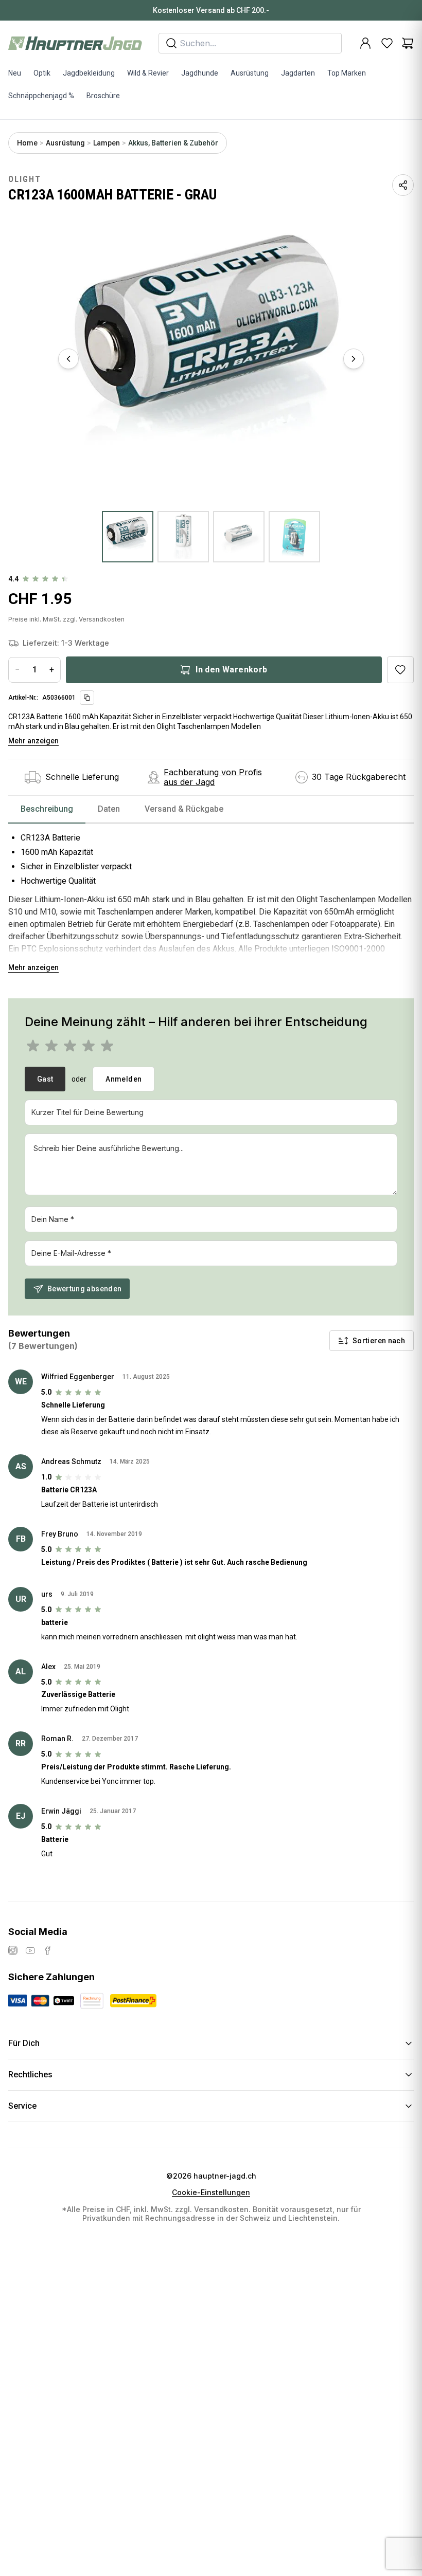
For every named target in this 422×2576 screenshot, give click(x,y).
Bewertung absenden (84, 1289)
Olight (25, 179)
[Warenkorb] (408, 43)
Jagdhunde (200, 73)
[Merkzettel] (387, 43)
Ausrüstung (250, 73)
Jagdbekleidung (89, 73)
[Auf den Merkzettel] (400, 670)
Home (27, 143)
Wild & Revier (148, 73)
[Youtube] (30, 1950)
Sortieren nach (379, 1341)
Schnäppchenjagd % (41, 96)
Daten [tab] (109, 809)
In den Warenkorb (231, 670)
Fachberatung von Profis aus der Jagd (213, 777)
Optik (42, 73)
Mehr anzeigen (33, 741)
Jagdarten (298, 73)
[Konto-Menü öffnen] (365, 43)
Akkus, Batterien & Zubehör (173, 143)
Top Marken (347, 73)
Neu (15, 73)
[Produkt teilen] (403, 185)
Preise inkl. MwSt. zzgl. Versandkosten (66, 619)
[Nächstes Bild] (354, 359)
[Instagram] (13, 1950)
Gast (45, 1079)
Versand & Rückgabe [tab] (184, 809)
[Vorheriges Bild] (68, 359)
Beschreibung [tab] (47, 809)
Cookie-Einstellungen (211, 2193)
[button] (211, 359)
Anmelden (124, 1079)
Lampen (107, 143)
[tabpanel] (211, 899)
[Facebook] (48, 1950)
